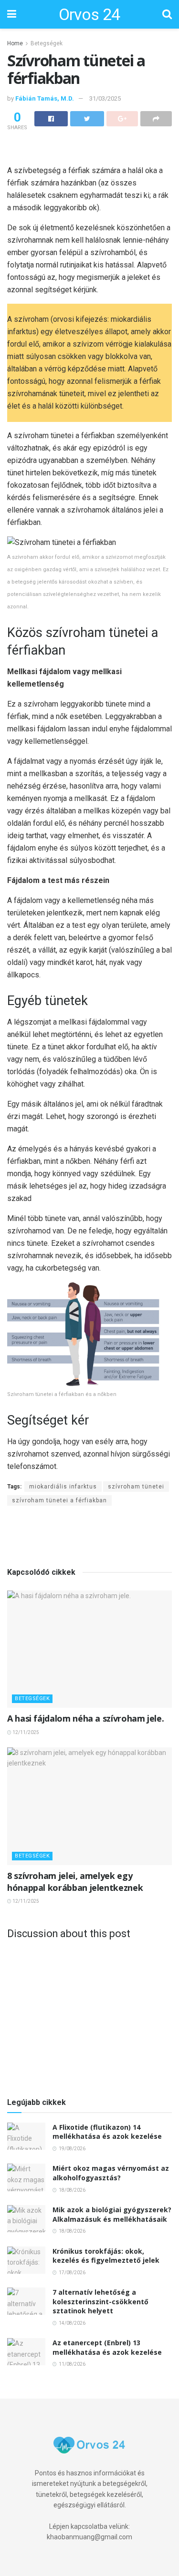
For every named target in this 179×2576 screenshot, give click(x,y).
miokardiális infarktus (63, 1487)
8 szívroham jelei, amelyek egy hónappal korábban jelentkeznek (75, 1882)
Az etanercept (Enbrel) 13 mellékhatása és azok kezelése (107, 2347)
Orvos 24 (89, 14)
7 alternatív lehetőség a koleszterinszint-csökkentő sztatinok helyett (100, 2301)
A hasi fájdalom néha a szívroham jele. (85, 1718)
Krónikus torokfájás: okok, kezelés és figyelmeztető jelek (106, 2256)
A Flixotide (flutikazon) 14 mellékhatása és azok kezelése (107, 2132)
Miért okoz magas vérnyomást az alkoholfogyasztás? (111, 2173)
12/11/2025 (25, 1732)
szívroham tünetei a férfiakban (59, 1500)
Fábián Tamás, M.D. (45, 98)
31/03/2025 (105, 98)
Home (15, 43)
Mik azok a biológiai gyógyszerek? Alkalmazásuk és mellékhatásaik (112, 2214)
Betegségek (47, 43)
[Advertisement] (90, 149)
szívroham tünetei (136, 1487)
